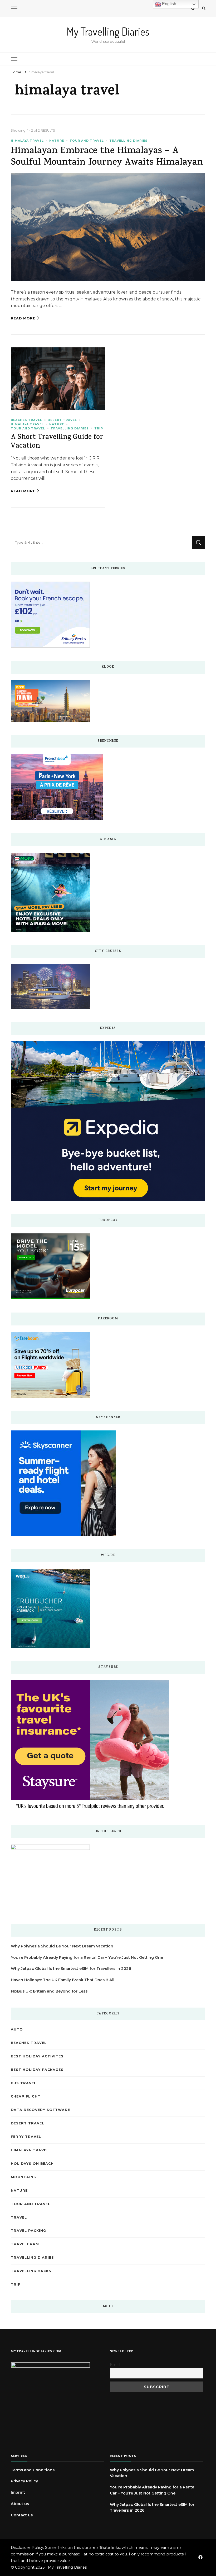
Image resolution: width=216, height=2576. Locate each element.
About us (20, 2504)
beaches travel (26, 420)
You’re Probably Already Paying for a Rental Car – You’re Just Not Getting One (87, 1957)
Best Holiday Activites (37, 2056)
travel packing (28, 2231)
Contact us (22, 2515)
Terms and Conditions (33, 2470)
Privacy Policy (24, 2481)
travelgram (25, 2244)
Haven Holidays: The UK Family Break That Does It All (63, 1980)
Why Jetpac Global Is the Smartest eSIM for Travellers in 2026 (71, 1969)
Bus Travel (24, 2083)
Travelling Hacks (31, 2271)
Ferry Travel (26, 2137)
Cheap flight (26, 2096)
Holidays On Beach (32, 2164)
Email (115, 2365)
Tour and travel (87, 141)
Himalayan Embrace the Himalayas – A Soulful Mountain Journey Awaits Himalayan (107, 157)
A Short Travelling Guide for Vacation (57, 442)
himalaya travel (27, 141)
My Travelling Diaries (108, 31)
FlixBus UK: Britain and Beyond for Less (49, 1991)
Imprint (18, 2492)
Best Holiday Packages (37, 2070)
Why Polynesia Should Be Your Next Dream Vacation (62, 1946)
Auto (17, 2029)
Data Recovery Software (40, 2110)
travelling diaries (128, 141)
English (169, 4)
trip (99, 428)
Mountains (23, 2177)
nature (57, 141)
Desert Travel (62, 420)
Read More (23, 318)
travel (19, 2217)
